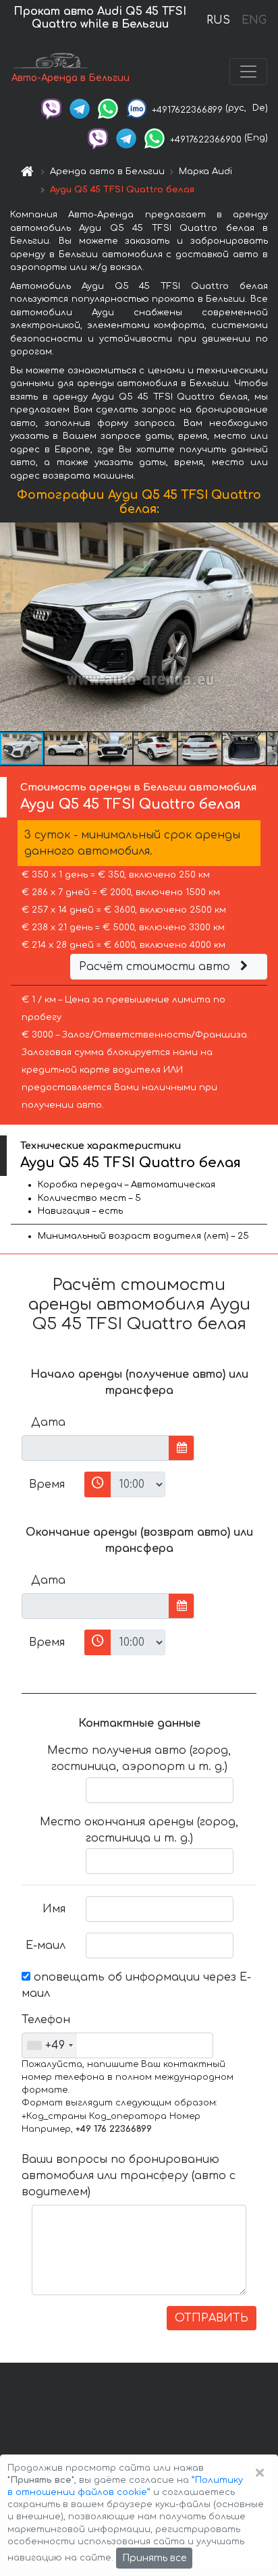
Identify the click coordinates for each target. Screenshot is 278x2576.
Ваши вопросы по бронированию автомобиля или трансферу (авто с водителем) (129, 2176)
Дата (48, 1422)
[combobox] (50, 2045)
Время (47, 1484)
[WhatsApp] (108, 108)
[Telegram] (80, 108)
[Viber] (51, 108)
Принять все (154, 2558)
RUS (218, 20)
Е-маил (46, 1946)
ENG (254, 20)
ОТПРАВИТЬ (212, 2318)
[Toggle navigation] (248, 72)
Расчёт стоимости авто (156, 967)
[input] (95, 1448)
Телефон (46, 2020)
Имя (54, 1909)
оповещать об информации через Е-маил (136, 1985)
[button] (67, 749)
